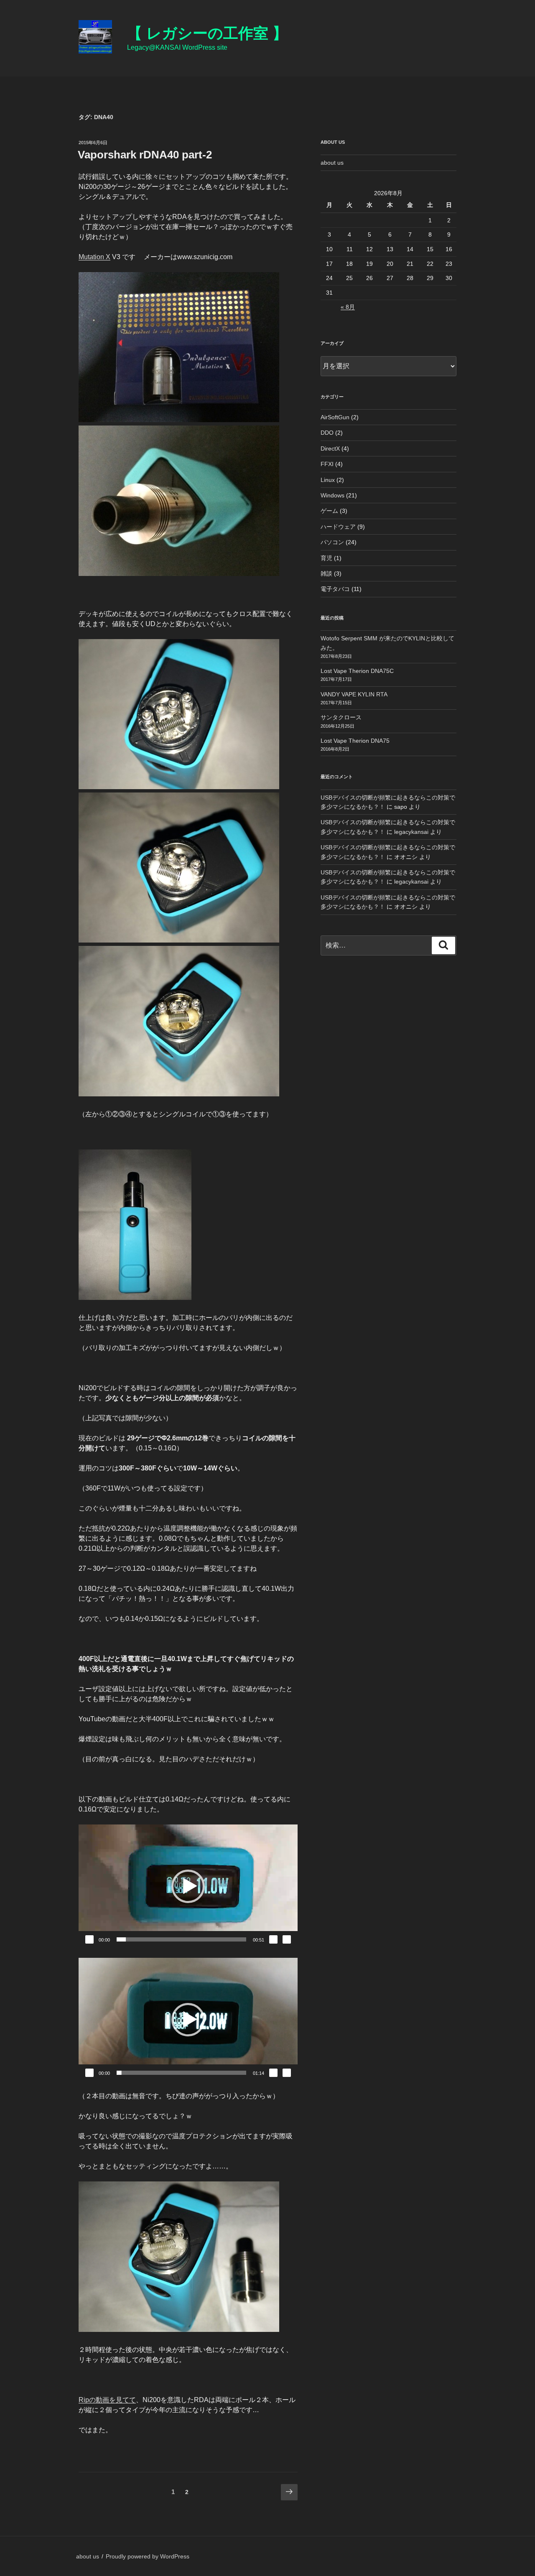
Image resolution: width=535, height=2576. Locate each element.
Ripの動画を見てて (107, 2400)
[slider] (181, 1939)
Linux (328, 480)
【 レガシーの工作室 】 (207, 33)
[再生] (89, 1939)
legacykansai (411, 832)
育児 (326, 558)
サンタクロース (341, 717)
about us (332, 163)
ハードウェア (338, 527)
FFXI (327, 464)
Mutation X (94, 257)
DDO (327, 433)
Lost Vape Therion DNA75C (357, 671)
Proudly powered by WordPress (148, 2556)
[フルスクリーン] (287, 1939)
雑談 (326, 573)
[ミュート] (273, 1939)
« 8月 (348, 307)
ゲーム (329, 511)
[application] (188, 1886)
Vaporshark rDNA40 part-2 (145, 155)
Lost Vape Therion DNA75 (355, 741)
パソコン (332, 542)
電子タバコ (335, 589)
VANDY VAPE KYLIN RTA (354, 694)
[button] (188, 1886)
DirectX (330, 448)
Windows (332, 495)
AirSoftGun (335, 417)
